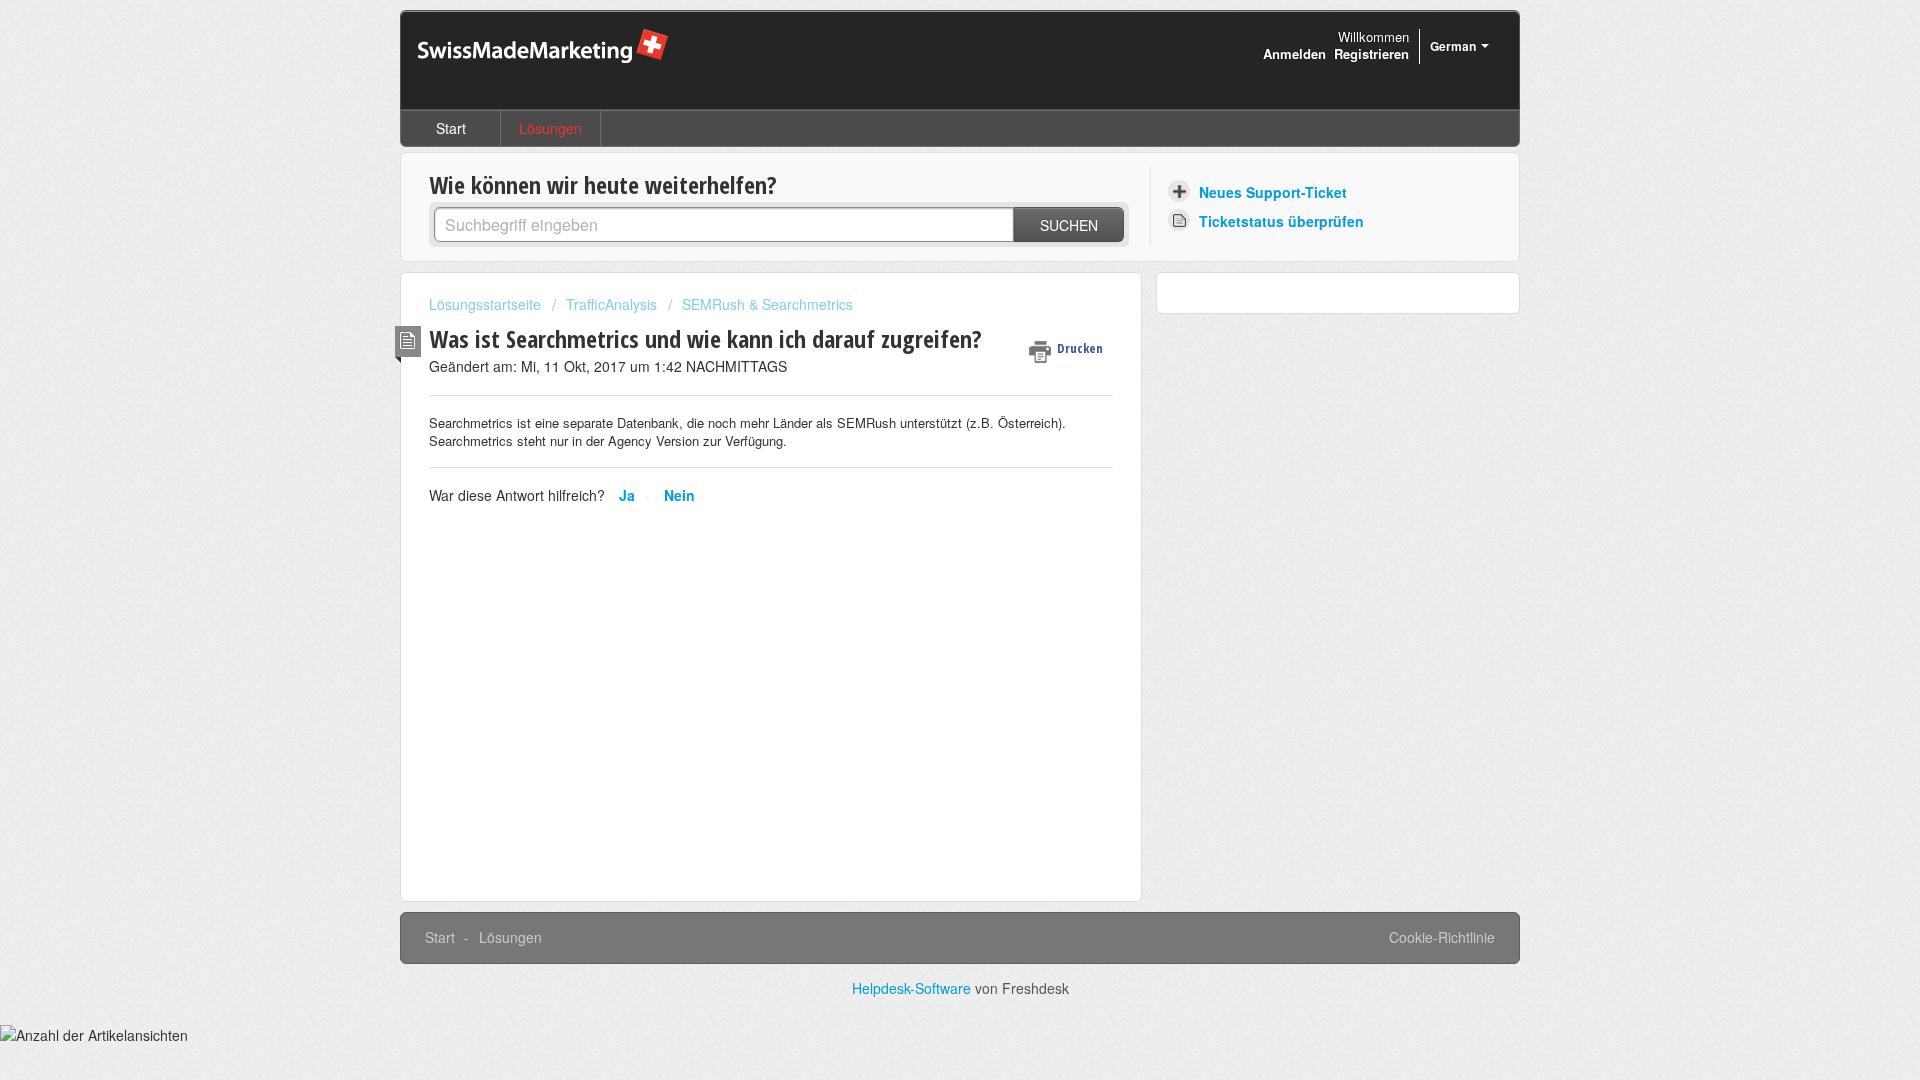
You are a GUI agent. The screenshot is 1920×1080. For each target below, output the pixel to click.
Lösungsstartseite (487, 304)
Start (451, 128)
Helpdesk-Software (913, 988)
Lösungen (550, 128)
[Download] (923, 277)
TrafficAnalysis (611, 304)
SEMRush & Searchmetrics (767, 304)
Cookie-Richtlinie (1442, 937)
